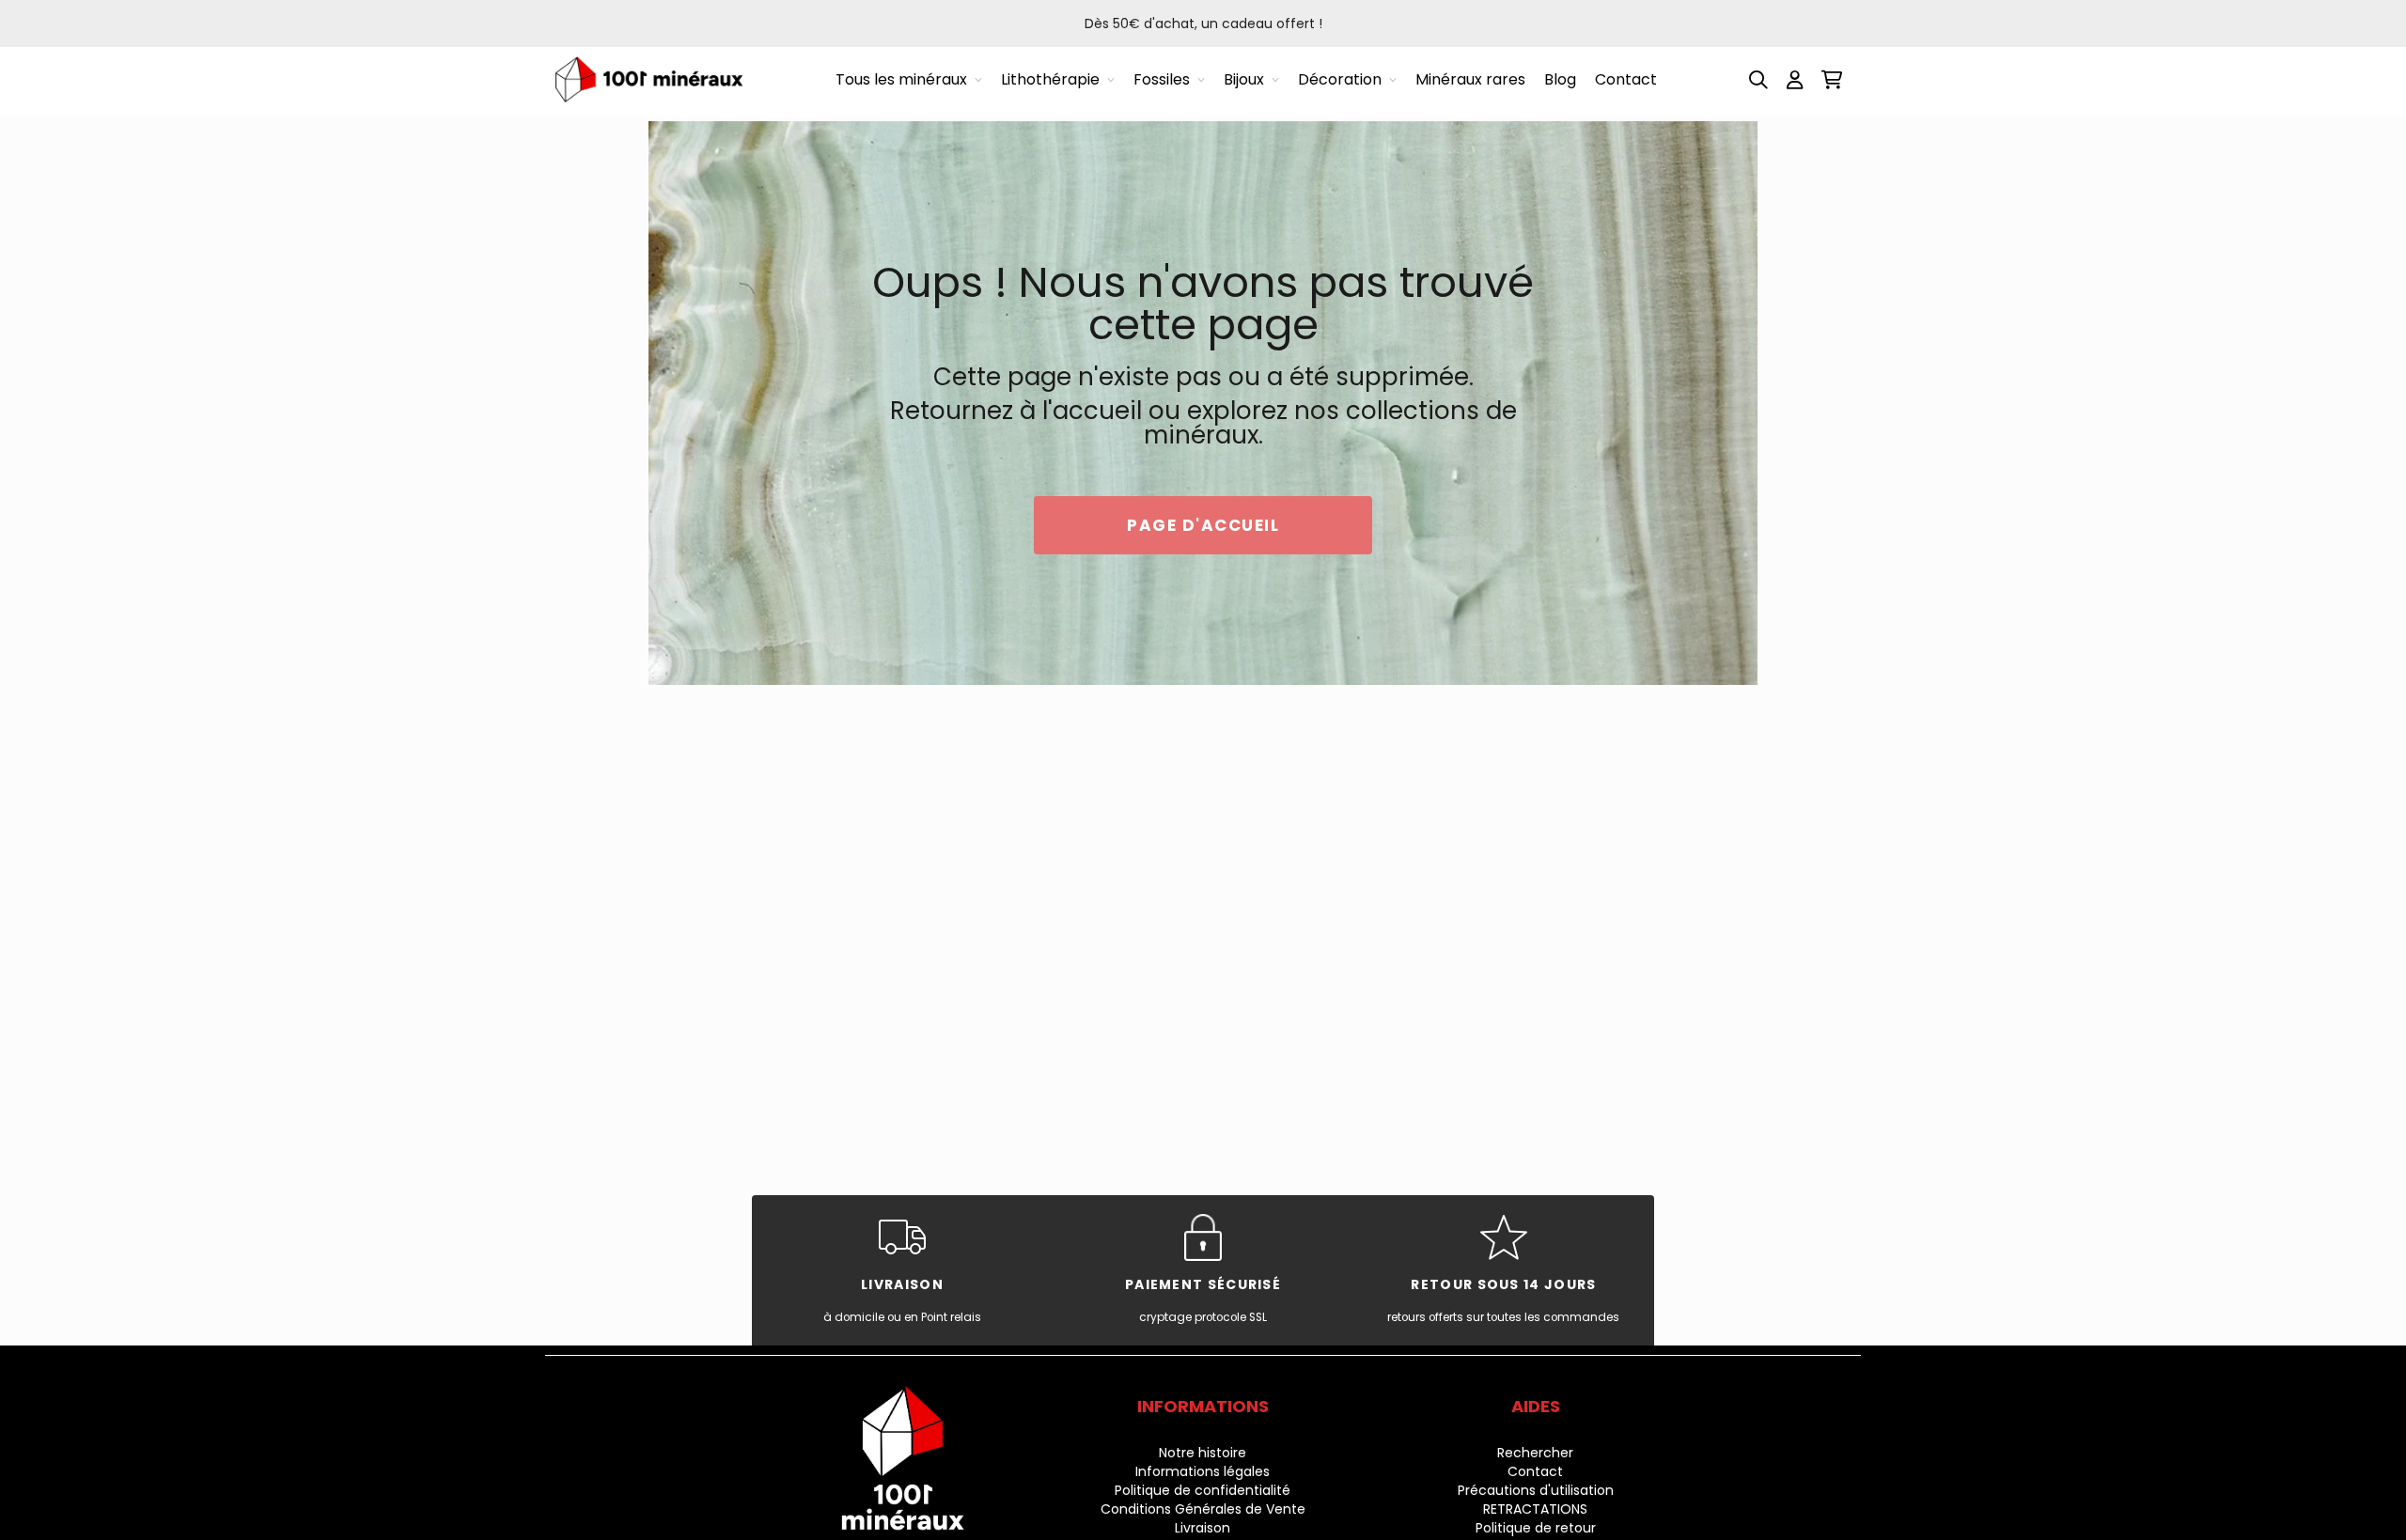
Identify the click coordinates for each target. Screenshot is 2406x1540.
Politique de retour (1536, 1528)
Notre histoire (1203, 1453)
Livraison (1203, 1528)
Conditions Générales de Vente (1203, 1509)
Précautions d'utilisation (1536, 1490)
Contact (1535, 1471)
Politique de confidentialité (1203, 1490)
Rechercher (1535, 1453)
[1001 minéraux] (648, 79)
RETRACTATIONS (1535, 1509)
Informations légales (1203, 1471)
